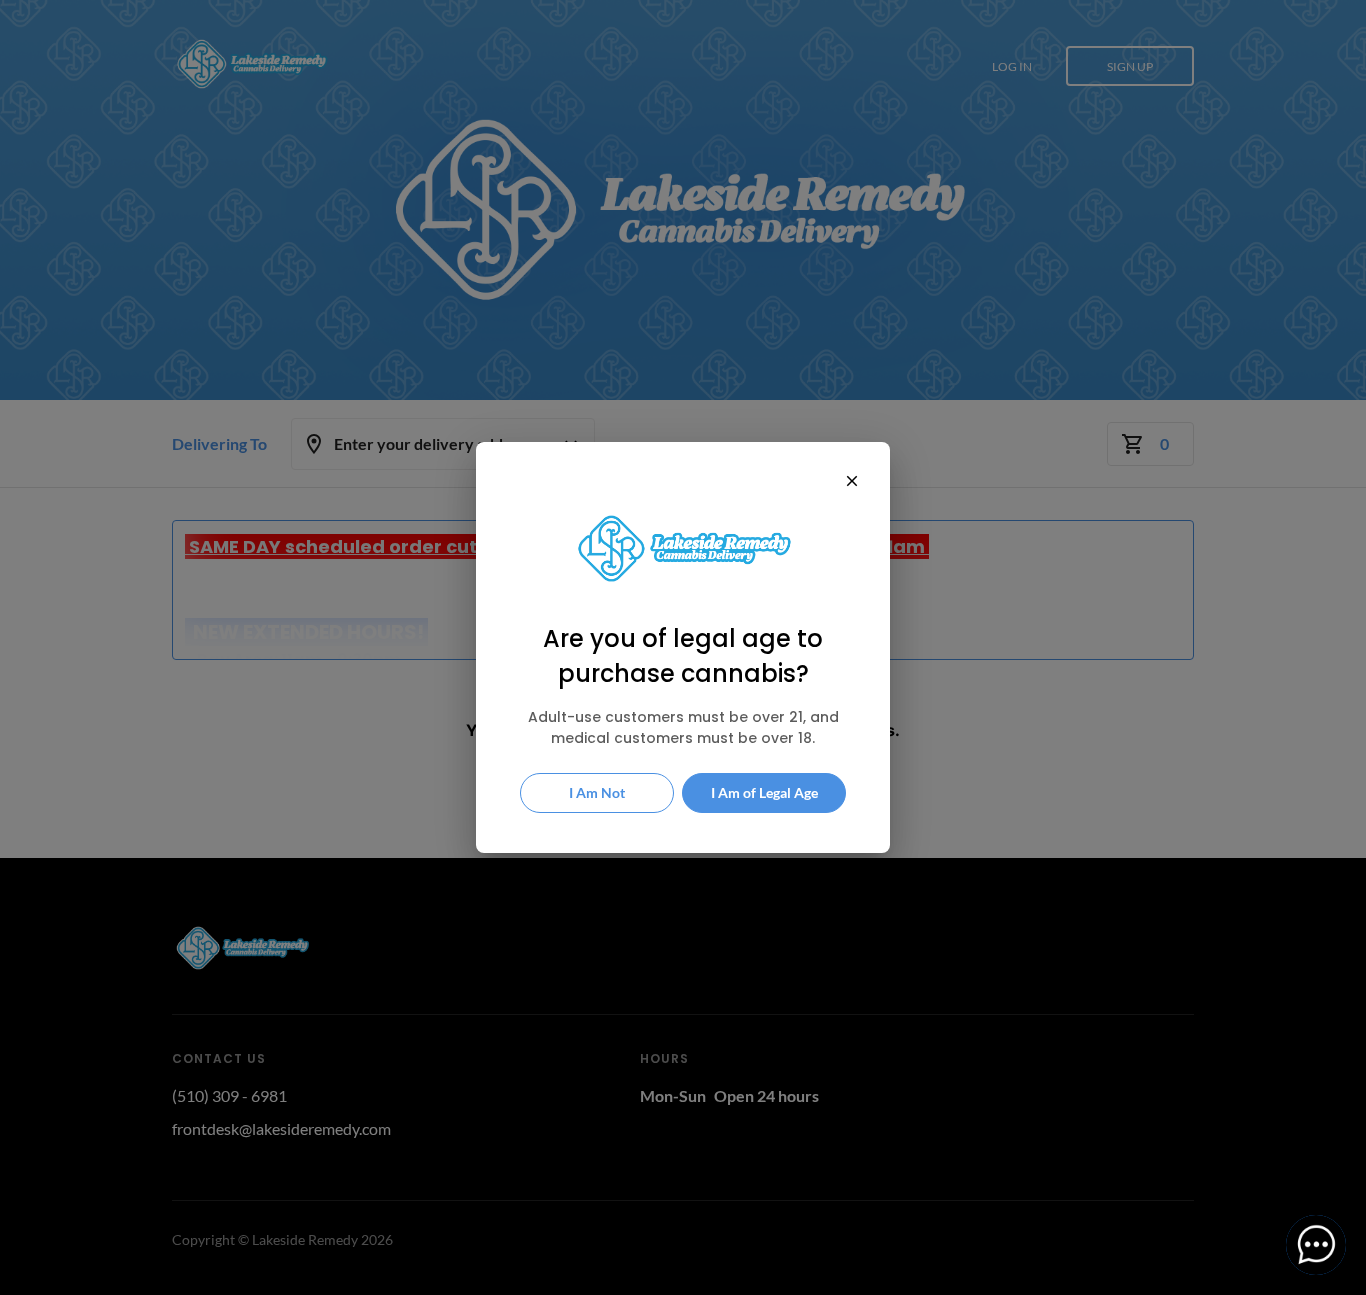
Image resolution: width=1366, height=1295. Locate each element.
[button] (1316, 1245)
